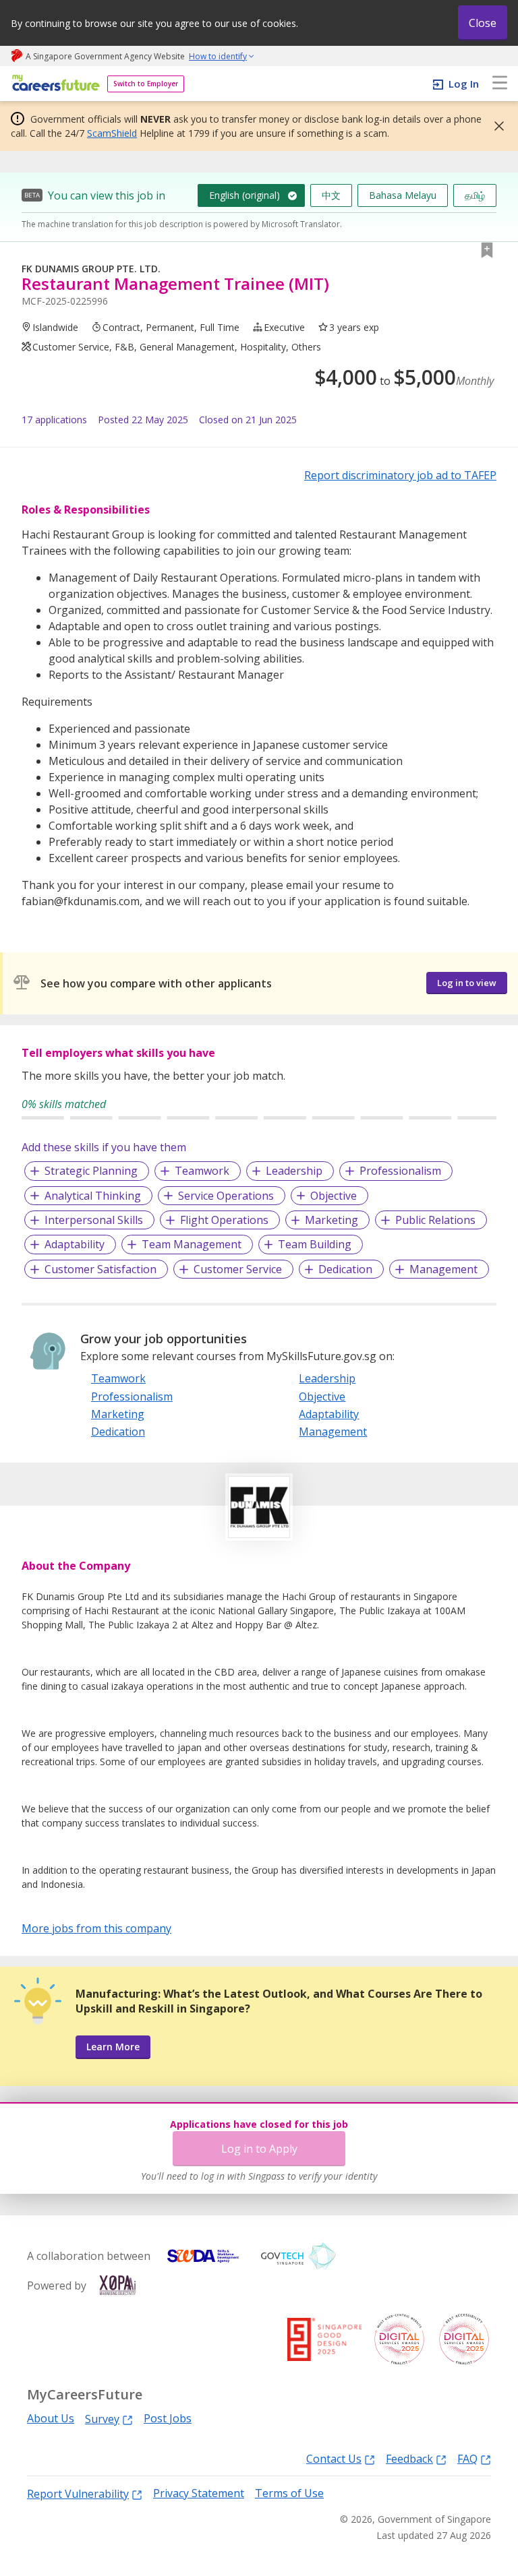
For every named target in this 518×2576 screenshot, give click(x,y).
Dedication (345, 1269)
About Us (51, 2419)
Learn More (113, 2047)
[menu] (500, 84)
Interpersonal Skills (94, 1220)
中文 (331, 195)
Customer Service (238, 1269)
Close (483, 23)
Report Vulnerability (78, 2493)
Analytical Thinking (93, 1196)
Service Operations (226, 1196)
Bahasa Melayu (403, 195)
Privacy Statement (199, 2493)
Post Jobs (168, 2419)
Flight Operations (224, 1220)
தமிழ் (475, 195)
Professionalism (400, 1171)
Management (443, 1269)
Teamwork (202, 1171)
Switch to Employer (146, 84)
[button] (495, 126)
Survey (102, 2419)
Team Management (192, 1244)
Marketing (332, 1220)
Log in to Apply (259, 2149)
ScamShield (112, 133)
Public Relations (435, 1220)
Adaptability (75, 1244)
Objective (334, 1196)
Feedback (409, 2458)
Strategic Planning (91, 1171)
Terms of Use (289, 2493)
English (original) (244, 195)
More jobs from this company (96, 1928)
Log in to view (467, 983)
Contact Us (334, 2458)
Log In (464, 84)
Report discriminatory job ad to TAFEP (400, 475)
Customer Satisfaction (100, 1269)
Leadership (294, 1171)
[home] (54, 84)
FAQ (467, 2458)
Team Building (315, 1244)
